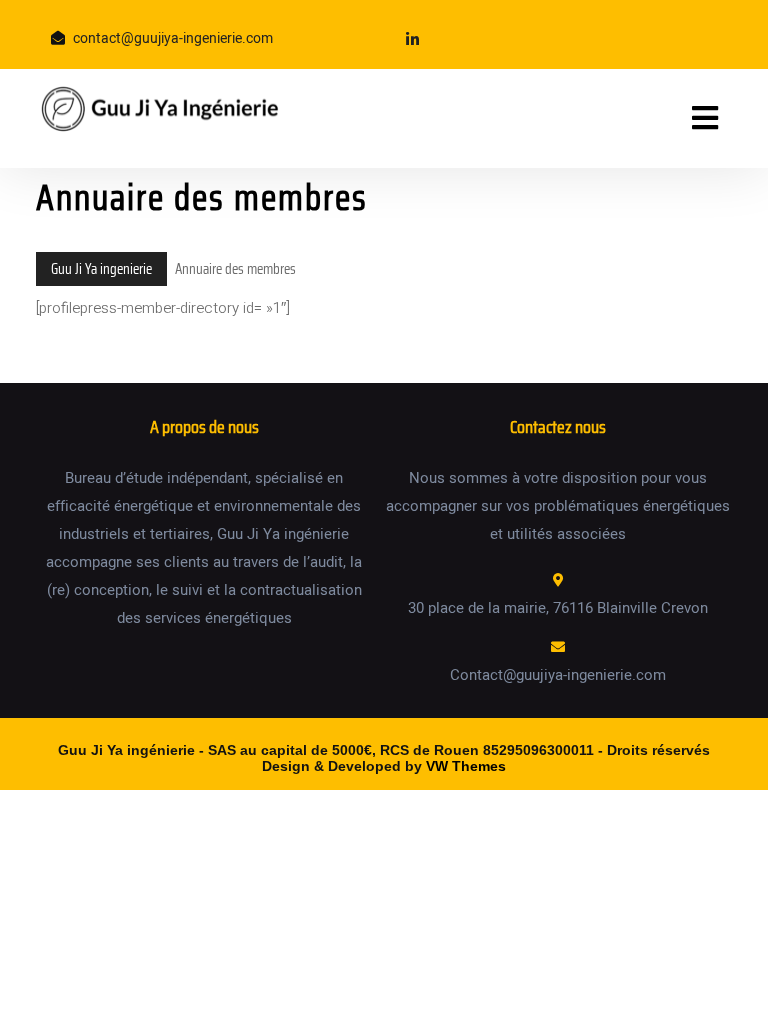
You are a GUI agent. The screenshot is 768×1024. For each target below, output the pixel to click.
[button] (680, 118)
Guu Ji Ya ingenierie (101, 269)
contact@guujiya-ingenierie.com (173, 38)
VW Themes (464, 766)
